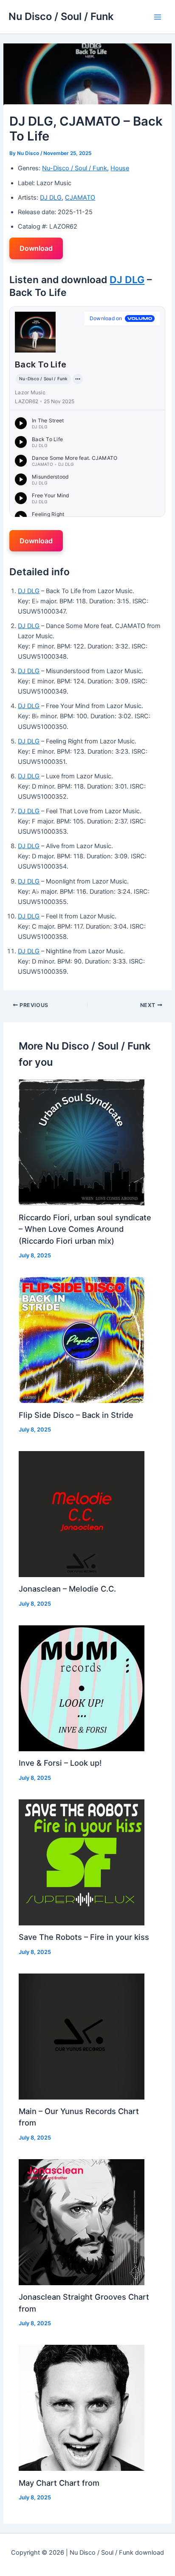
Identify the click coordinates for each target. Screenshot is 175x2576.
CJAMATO (80, 198)
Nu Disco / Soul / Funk (61, 16)
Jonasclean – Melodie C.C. (67, 1589)
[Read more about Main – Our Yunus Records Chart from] (82, 2036)
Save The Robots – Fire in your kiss (84, 1937)
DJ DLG (51, 198)
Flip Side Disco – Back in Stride (76, 1415)
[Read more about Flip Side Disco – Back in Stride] (82, 1340)
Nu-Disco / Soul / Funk (75, 168)
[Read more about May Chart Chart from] (82, 2407)
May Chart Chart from (59, 2483)
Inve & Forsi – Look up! (60, 1763)
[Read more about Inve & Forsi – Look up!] (82, 1688)
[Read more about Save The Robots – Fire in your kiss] (82, 1862)
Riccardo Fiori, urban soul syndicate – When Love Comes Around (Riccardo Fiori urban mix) (85, 1229)
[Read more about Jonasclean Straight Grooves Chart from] (82, 2222)
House (120, 168)
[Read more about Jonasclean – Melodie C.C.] (82, 1514)
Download (36, 248)
